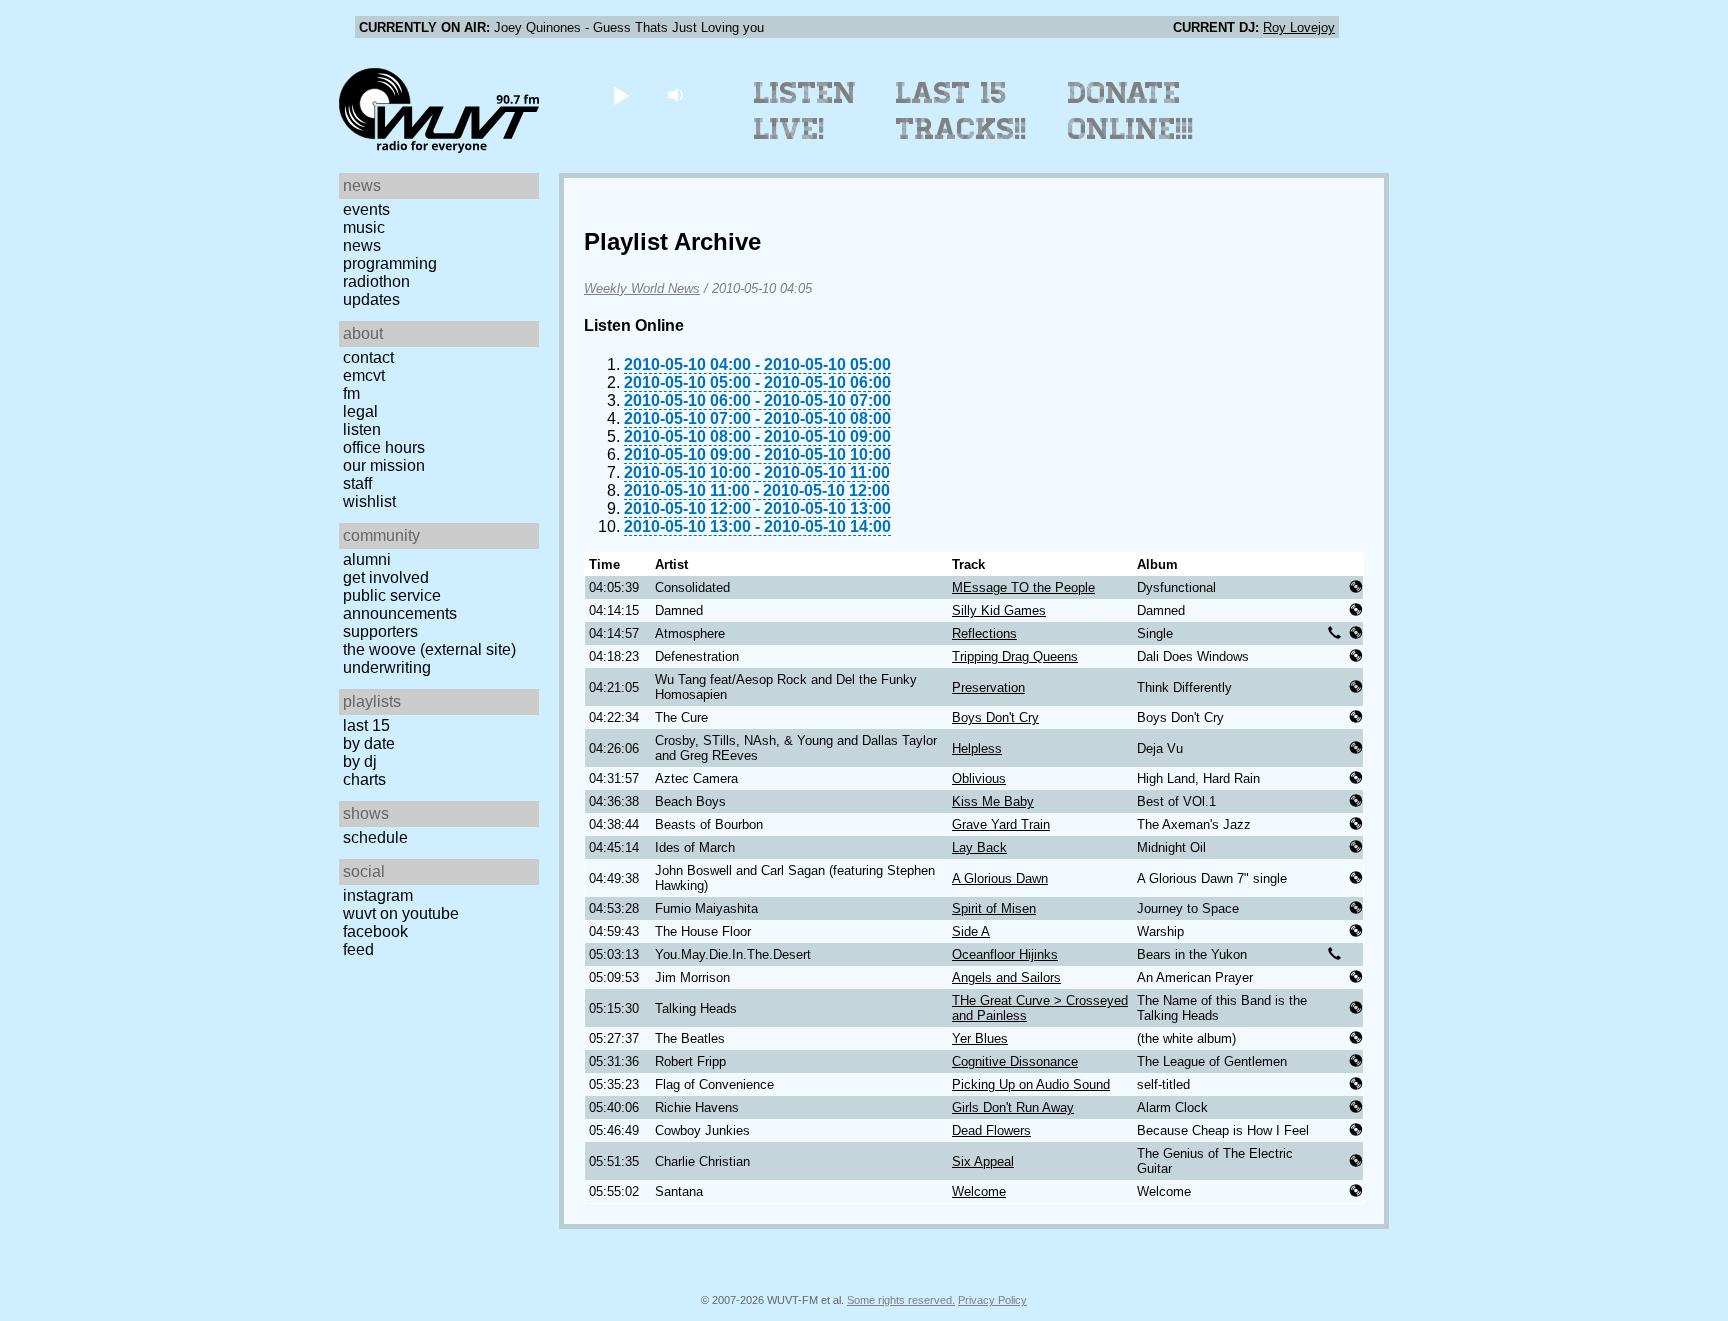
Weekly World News (642, 288)
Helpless (977, 748)
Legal (360, 411)
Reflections (984, 633)
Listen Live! (805, 111)
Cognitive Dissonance (1015, 1061)
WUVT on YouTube (401, 913)
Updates (371, 299)
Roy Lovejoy (1299, 27)
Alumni (367, 559)
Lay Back (979, 847)
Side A (971, 931)
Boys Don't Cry (995, 717)
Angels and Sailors (1006, 977)
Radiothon (376, 281)
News (362, 245)
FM (351, 393)
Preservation (988, 687)
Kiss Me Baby (993, 801)
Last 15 (366, 725)
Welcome (979, 1191)
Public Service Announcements (400, 604)
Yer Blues (980, 1038)
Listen (362, 429)
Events (366, 209)
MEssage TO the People (1023, 587)
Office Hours (384, 447)
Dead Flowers (991, 1130)
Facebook (375, 931)
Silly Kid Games (999, 610)
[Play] (620, 94)
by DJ (360, 761)
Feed (358, 949)
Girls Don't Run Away (1013, 1107)
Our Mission (384, 465)
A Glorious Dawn (1000, 878)
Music (364, 227)
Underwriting (387, 667)
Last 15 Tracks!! (961, 111)
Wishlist (369, 501)
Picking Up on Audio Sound (1031, 1084)
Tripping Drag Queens (1015, 656)
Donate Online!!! (1131, 111)
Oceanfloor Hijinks (1005, 954)
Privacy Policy (992, 1300)
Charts (364, 779)
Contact (368, 357)
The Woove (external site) (429, 649)
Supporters (380, 631)
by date (369, 743)
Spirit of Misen (994, 908)
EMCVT (364, 375)
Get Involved (386, 577)
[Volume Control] (677, 94)
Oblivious (979, 778)
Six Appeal (983, 1161)
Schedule (375, 837)
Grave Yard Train (1001, 824)
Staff (357, 483)
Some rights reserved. (901, 1300)
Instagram (378, 895)
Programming (390, 263)
